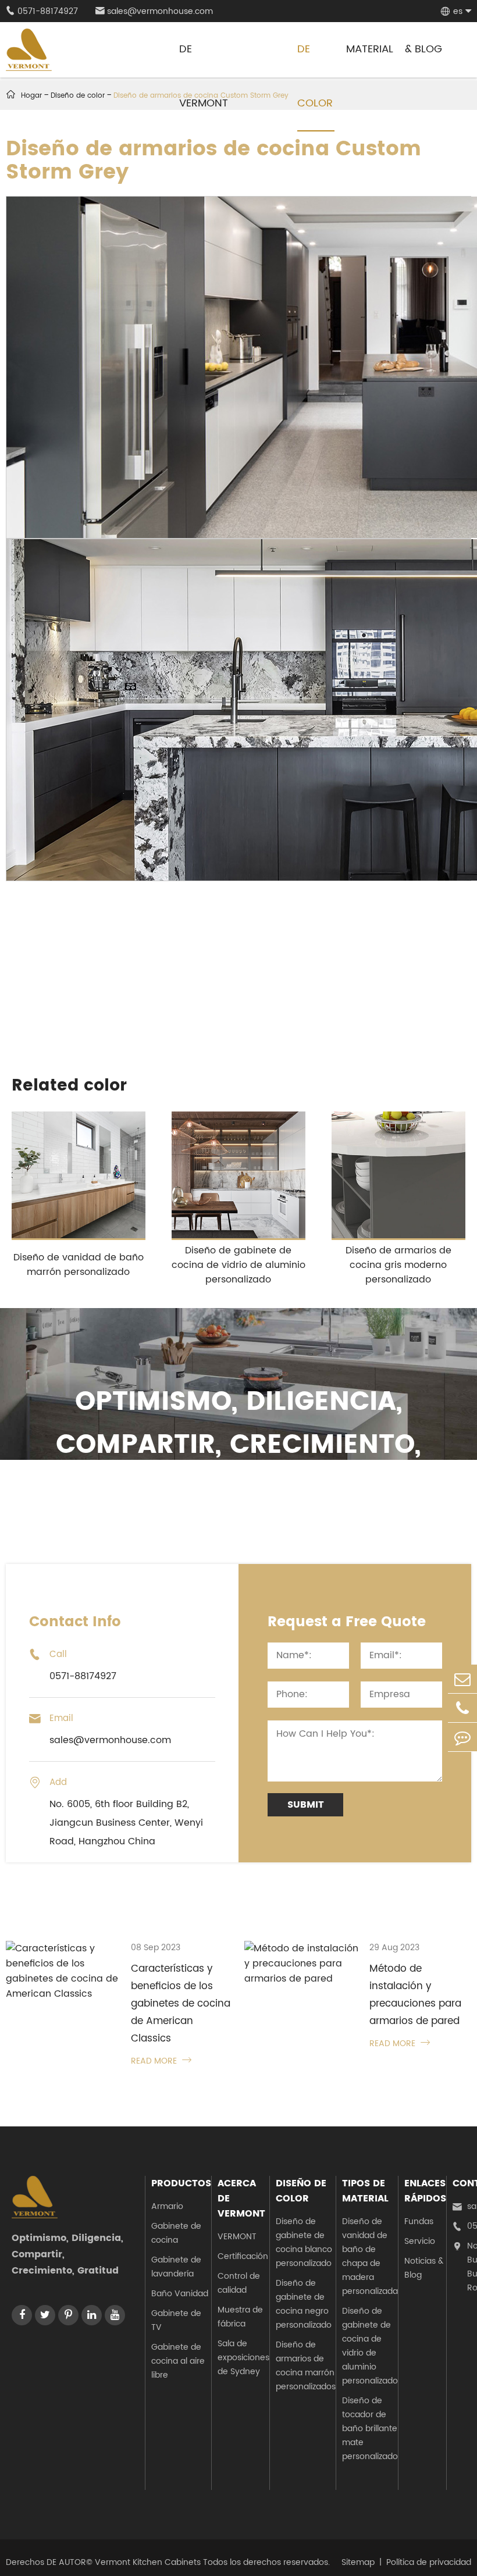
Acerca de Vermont (241, 2199)
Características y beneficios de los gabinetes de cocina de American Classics (181, 2004)
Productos (181, 2183)
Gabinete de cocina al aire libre (178, 2361)
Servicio (420, 2241)
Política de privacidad (429, 2562)
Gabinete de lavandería (176, 2267)
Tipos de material (365, 2191)
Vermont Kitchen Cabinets (148, 2562)
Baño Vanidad (180, 2294)
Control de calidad (239, 2283)
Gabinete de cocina (176, 2233)
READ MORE (161, 2061)
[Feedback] (462, 1737)
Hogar (31, 96)
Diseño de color (301, 2191)
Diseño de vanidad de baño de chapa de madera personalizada (370, 2256)
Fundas (419, 2222)
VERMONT (237, 2237)
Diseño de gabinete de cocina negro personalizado (304, 2304)
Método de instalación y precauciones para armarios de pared (415, 1995)
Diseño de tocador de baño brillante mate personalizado (370, 2429)
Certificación (243, 2256)
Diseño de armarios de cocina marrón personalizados (306, 2366)
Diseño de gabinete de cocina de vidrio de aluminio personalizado (238, 1265)
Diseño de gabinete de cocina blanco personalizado (304, 2242)
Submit (306, 1805)
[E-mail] (462, 1679)
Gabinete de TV (176, 2320)
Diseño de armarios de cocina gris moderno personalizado (398, 1265)
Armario (167, 2206)
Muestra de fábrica (240, 2317)
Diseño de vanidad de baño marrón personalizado (79, 1265)
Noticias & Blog (424, 2268)
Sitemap (358, 2562)
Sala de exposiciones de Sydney (243, 2358)
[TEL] (462, 1708)
